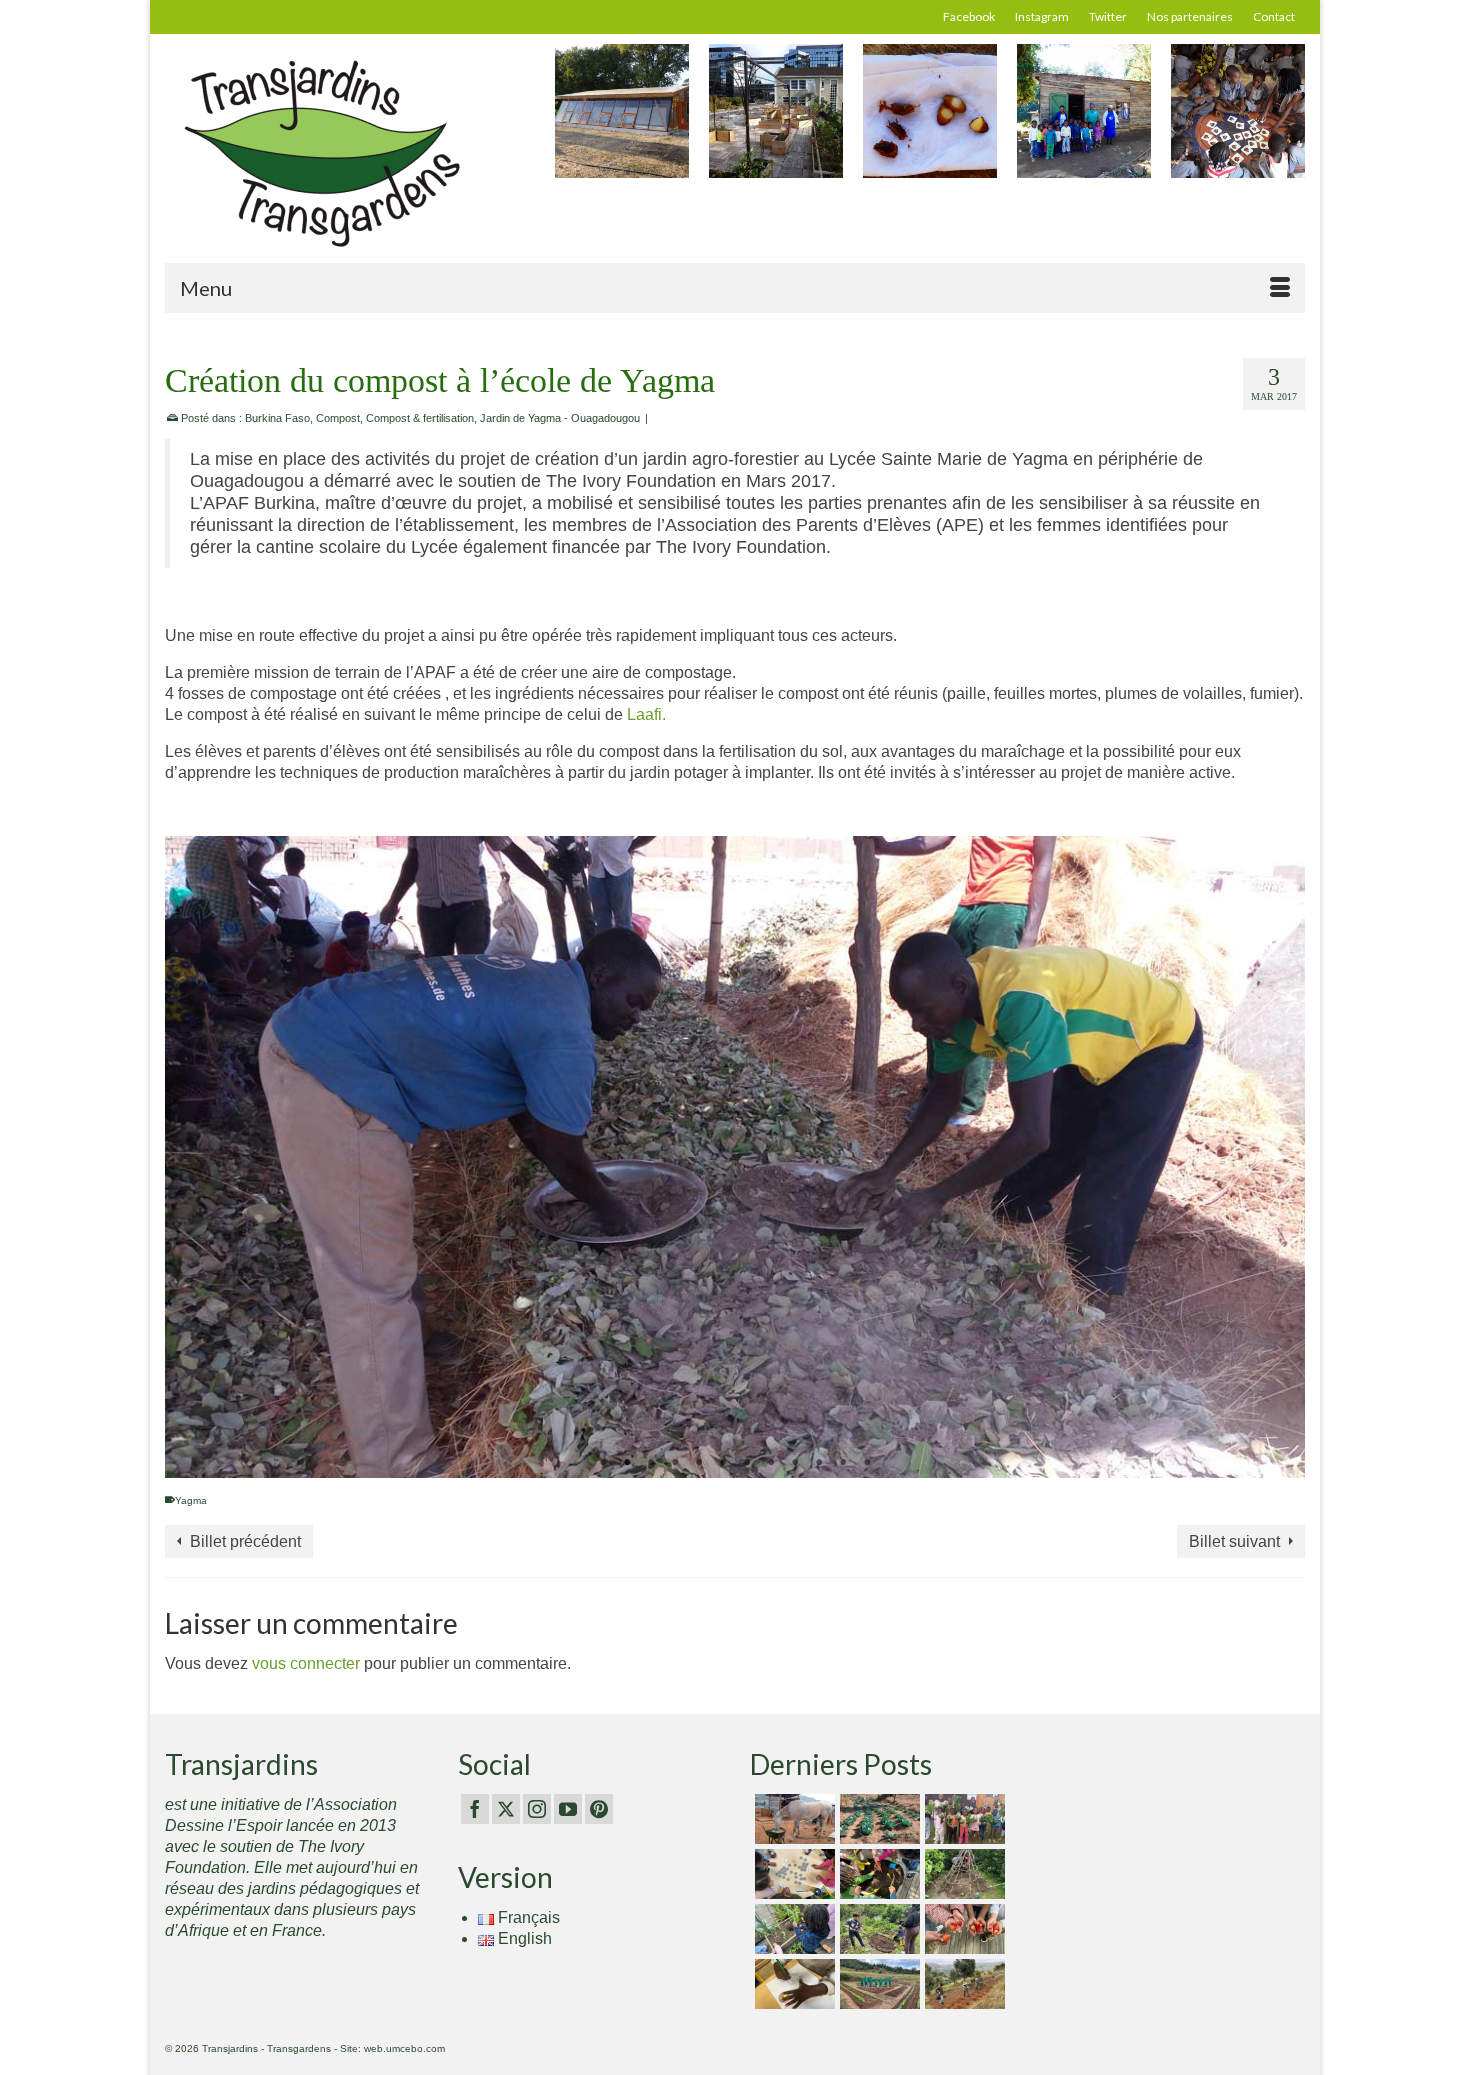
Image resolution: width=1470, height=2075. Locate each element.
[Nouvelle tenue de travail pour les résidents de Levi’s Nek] (877, 1984)
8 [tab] (771, 1463)
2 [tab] (627, 1463)
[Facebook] (475, 1809)
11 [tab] (843, 1463)
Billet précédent (245, 1541)
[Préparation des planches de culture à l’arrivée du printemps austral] (877, 1819)
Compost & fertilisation (420, 418)
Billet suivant (1234, 1541)
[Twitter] (506, 1809)
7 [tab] (747, 1463)
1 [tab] (603, 1463)
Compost (338, 418)
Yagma (191, 1500)
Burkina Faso (277, 418)
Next (1287, 121)
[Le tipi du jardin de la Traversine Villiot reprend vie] (962, 1874)
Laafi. (646, 714)
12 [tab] (867, 1463)
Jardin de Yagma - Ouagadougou (560, 418)
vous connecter (306, 1663)
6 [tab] (723, 1463)
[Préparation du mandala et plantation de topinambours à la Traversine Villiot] (877, 1929)
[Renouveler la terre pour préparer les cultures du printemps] (877, 1874)
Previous (572, 121)
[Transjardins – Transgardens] (345, 152)
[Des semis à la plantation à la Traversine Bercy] (792, 1929)
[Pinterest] (599, 1809)
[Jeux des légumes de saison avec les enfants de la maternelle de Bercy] (792, 1874)
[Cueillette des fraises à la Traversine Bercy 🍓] (962, 1929)
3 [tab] (651, 1463)
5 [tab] (699, 1463)
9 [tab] (795, 1463)
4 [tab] (675, 1463)
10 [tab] (819, 1463)
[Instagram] (537, 1809)
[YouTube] (568, 1809)
